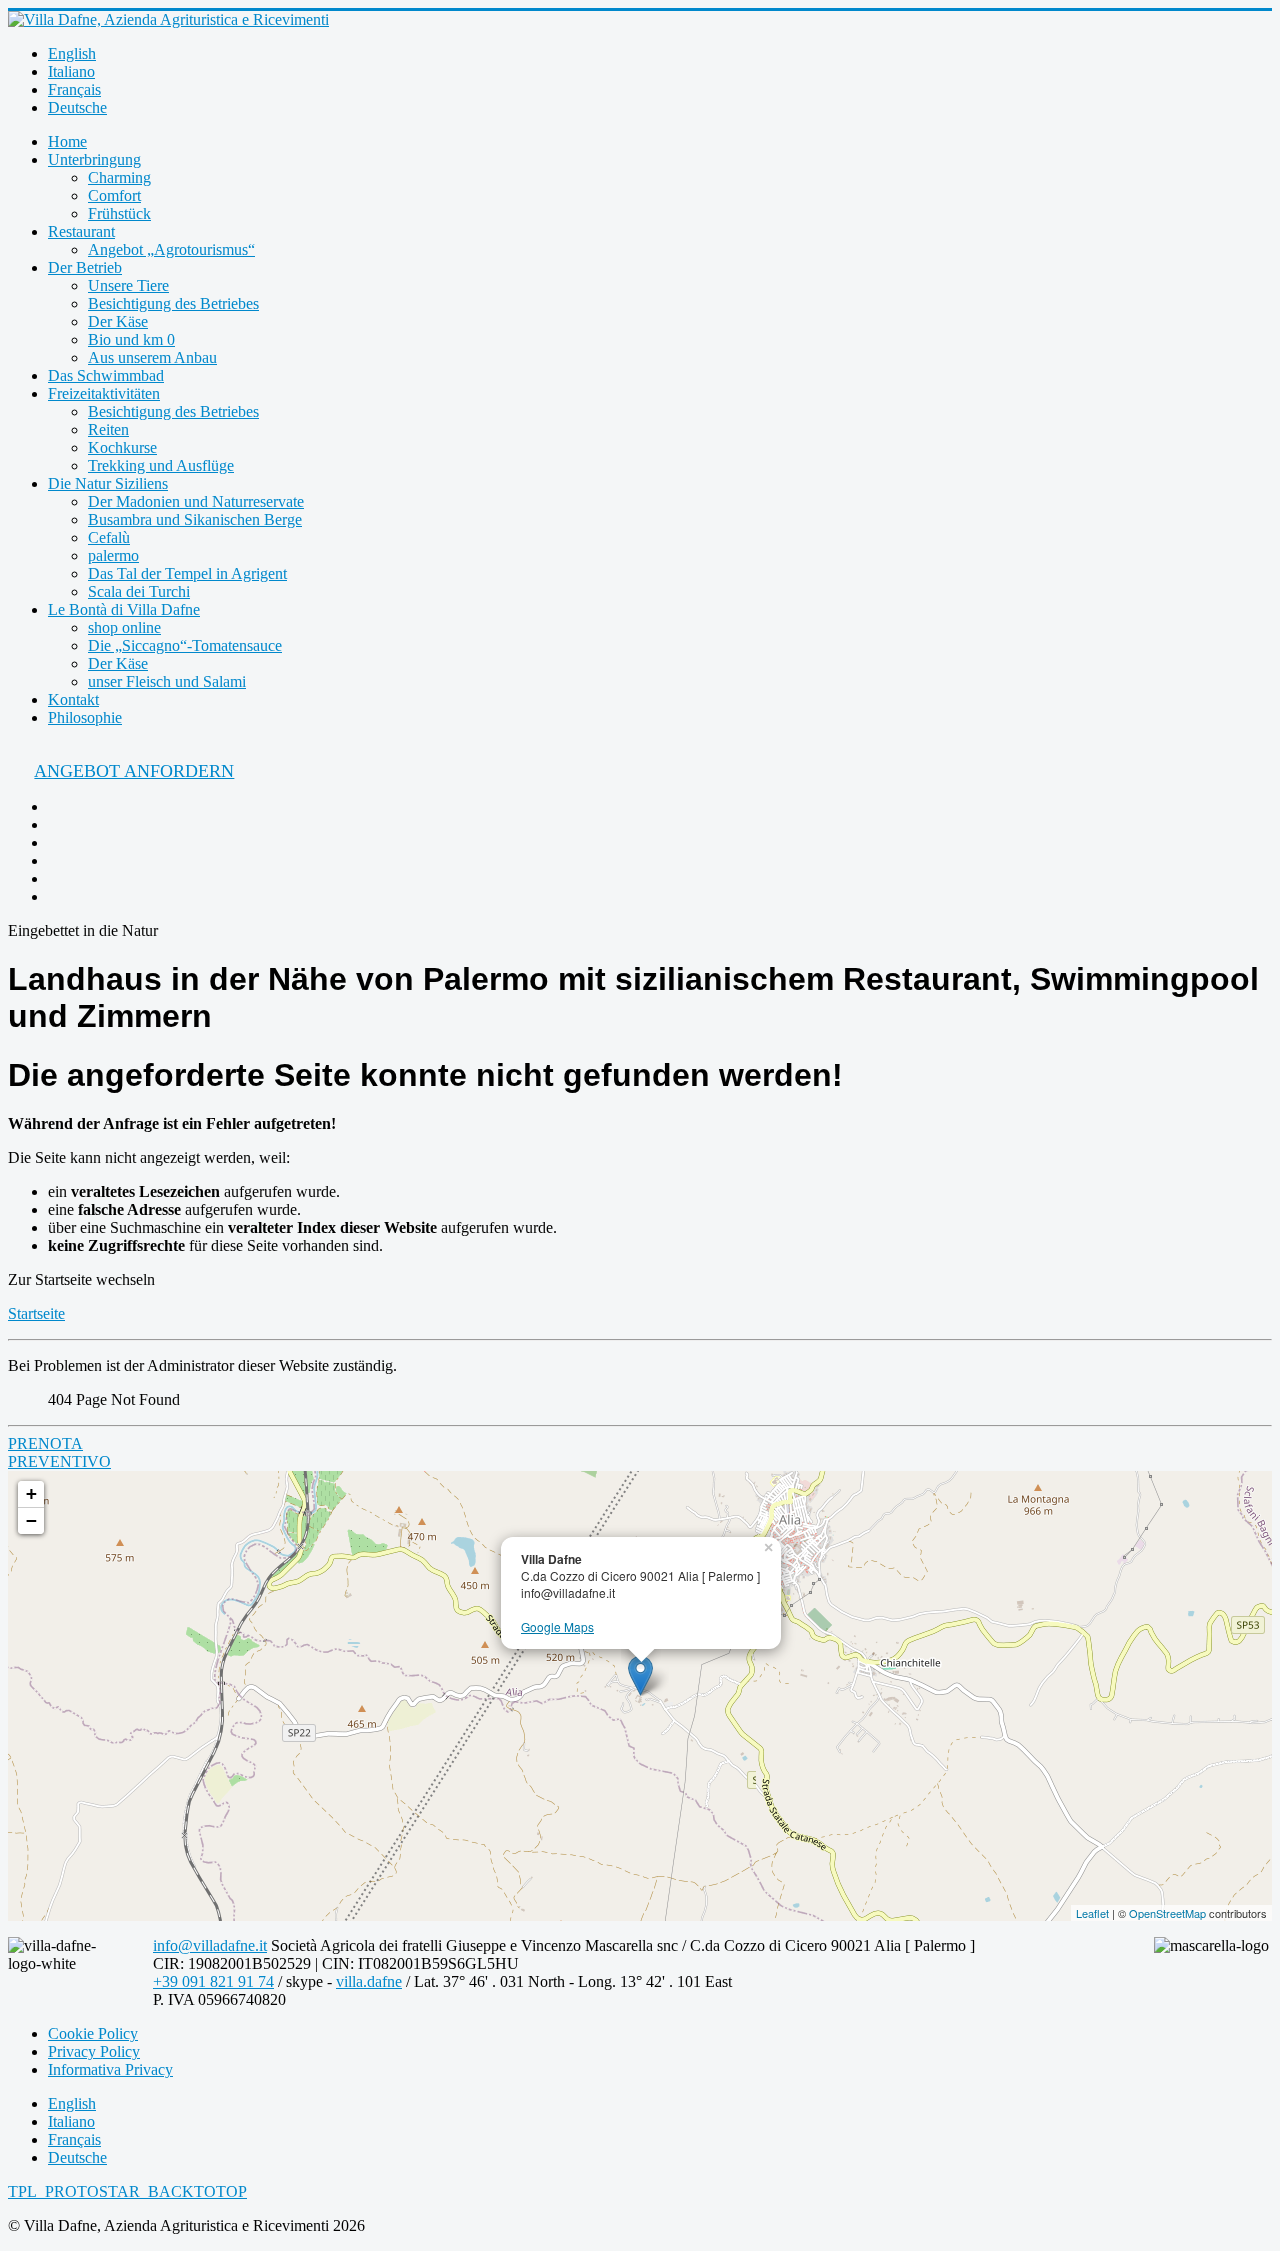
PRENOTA (45, 1443)
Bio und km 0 (131, 339)
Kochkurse (122, 447)
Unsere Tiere (128, 285)
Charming (119, 177)
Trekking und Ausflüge (161, 465)
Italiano (71, 71)
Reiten (108, 429)
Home (67, 141)
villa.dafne (369, 1981)
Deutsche (77, 107)
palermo (113, 555)
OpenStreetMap (1167, 1913)
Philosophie (85, 717)
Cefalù (109, 537)
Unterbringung (94, 159)
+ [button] (31, 1493)
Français (74, 89)
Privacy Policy (94, 2051)
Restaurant (81, 231)
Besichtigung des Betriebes (173, 303)
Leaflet (1092, 1913)
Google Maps (557, 1626)
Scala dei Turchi (139, 591)
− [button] (31, 1520)
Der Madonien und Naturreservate (196, 501)
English (72, 53)
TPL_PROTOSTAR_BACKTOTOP (127, 2191)
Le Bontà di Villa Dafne (124, 609)
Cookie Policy (93, 2033)
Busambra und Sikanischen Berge (195, 519)
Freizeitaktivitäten (104, 393)
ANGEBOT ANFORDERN (134, 771)
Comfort (114, 195)
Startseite (36, 1313)
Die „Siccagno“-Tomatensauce (185, 645)
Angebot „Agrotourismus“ (171, 249)
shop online (124, 627)
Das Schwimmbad (106, 375)
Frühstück (119, 213)
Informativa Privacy (110, 2069)
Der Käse (118, 321)
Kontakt (73, 699)
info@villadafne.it (210, 1945)
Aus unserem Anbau (152, 357)
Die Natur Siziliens (108, 483)
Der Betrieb (85, 267)
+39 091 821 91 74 (213, 1981)
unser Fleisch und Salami (167, 681)
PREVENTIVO (59, 1461)
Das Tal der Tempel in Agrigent (187, 573)
